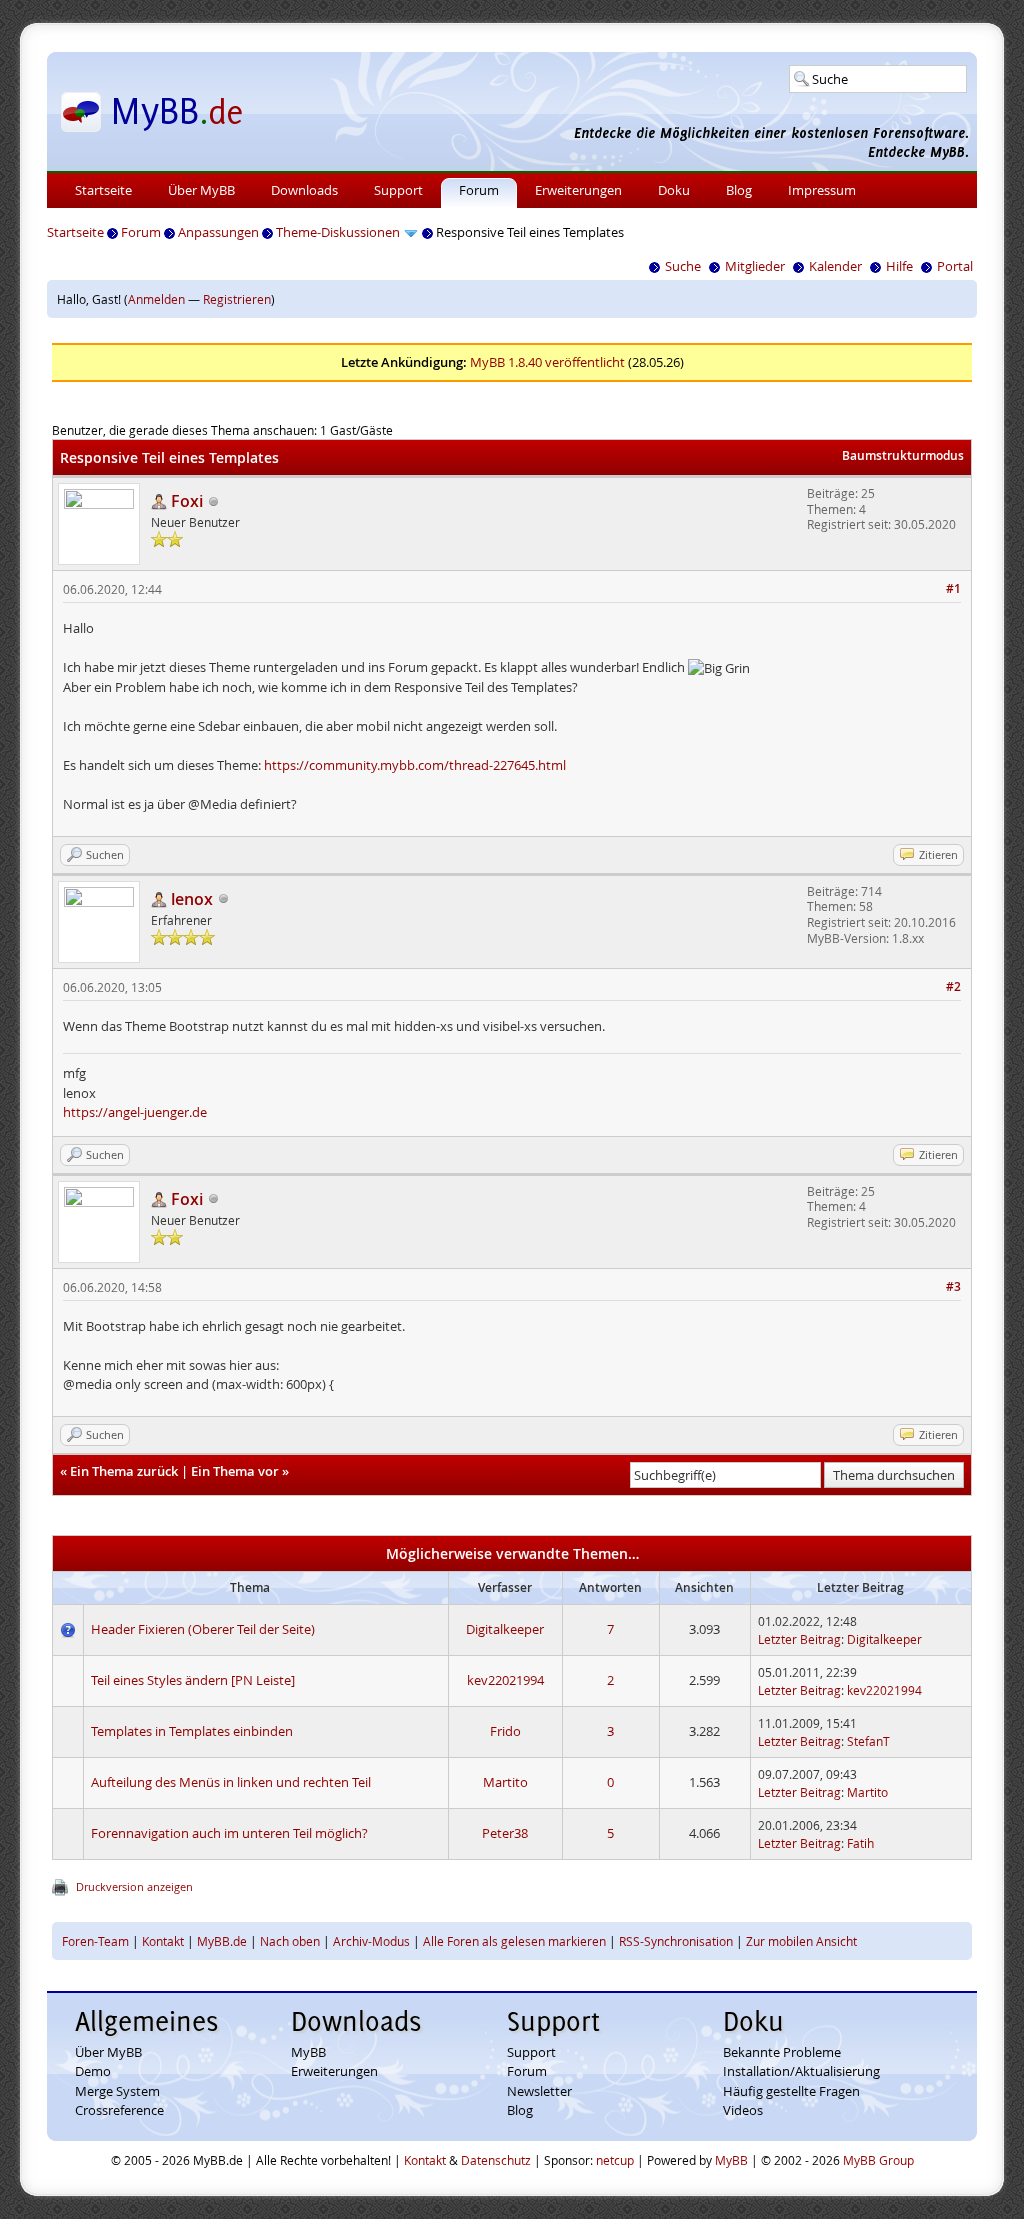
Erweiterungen (578, 190)
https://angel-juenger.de (135, 1112)
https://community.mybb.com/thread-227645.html (415, 765)
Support (398, 190)
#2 (953, 986)
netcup (615, 2160)
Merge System (117, 2091)
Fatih (860, 1843)
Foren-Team (95, 1941)
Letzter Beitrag (799, 1639)
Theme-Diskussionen (338, 232)
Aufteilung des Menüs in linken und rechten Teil (231, 1782)
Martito (505, 1782)
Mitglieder (755, 266)
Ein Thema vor (235, 1471)
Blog (739, 190)
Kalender (835, 266)
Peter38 (505, 1833)
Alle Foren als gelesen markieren (514, 1941)
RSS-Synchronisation (676, 1941)
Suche (683, 266)
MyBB (308, 2052)
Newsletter (539, 2091)
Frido (505, 1731)
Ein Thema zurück (124, 1471)
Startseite (103, 190)
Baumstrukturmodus (903, 455)
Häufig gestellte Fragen (791, 2091)
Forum (479, 190)
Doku (674, 190)
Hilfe (899, 266)
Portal (955, 266)
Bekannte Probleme (782, 2052)
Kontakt (163, 1941)
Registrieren (237, 299)
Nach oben (290, 1941)
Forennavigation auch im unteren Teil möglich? (229, 1833)
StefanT (868, 1741)
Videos (743, 2110)
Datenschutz (496, 2160)
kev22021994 (505, 1680)
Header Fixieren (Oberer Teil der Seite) (203, 1629)
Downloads (304, 190)
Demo (93, 2071)
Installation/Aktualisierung (801, 2071)
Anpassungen (218, 232)
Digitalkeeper (505, 1629)
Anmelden (156, 299)
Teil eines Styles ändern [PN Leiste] (193, 1680)
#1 (953, 588)
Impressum (822, 190)
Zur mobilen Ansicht (801, 1941)
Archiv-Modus (371, 1941)
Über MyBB (201, 190)
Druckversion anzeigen (134, 1886)
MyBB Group (878, 2160)
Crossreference (119, 2110)
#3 (953, 1286)
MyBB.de (222, 1941)
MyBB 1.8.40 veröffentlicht (547, 362)
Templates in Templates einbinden (192, 1731)
